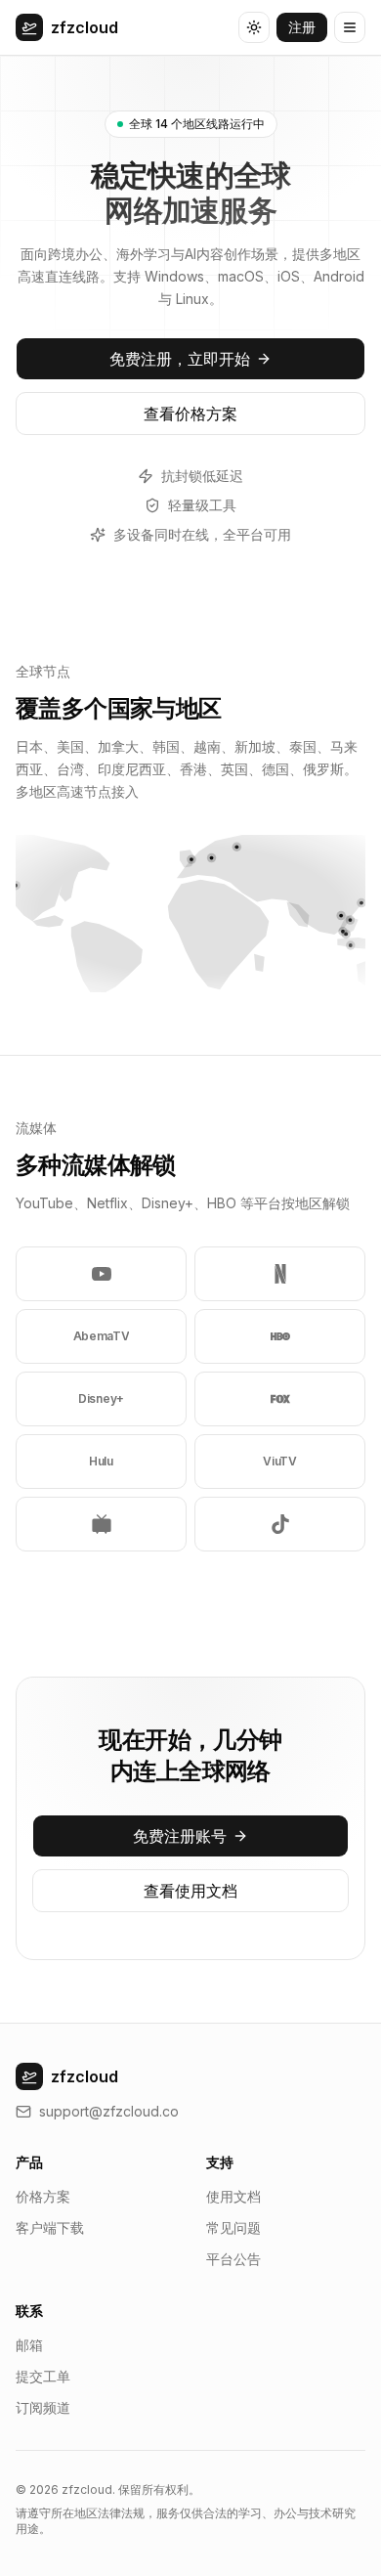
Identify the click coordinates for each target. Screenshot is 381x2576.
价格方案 (43, 2196)
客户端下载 (50, 2227)
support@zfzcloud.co (109, 2111)
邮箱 (29, 2345)
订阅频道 (43, 2407)
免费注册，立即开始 (180, 359)
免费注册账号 (180, 1836)
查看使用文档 (190, 1891)
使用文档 (233, 2196)
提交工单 (43, 2376)
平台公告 (233, 2259)
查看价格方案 (190, 414)
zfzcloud (85, 27)
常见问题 (233, 2227)
